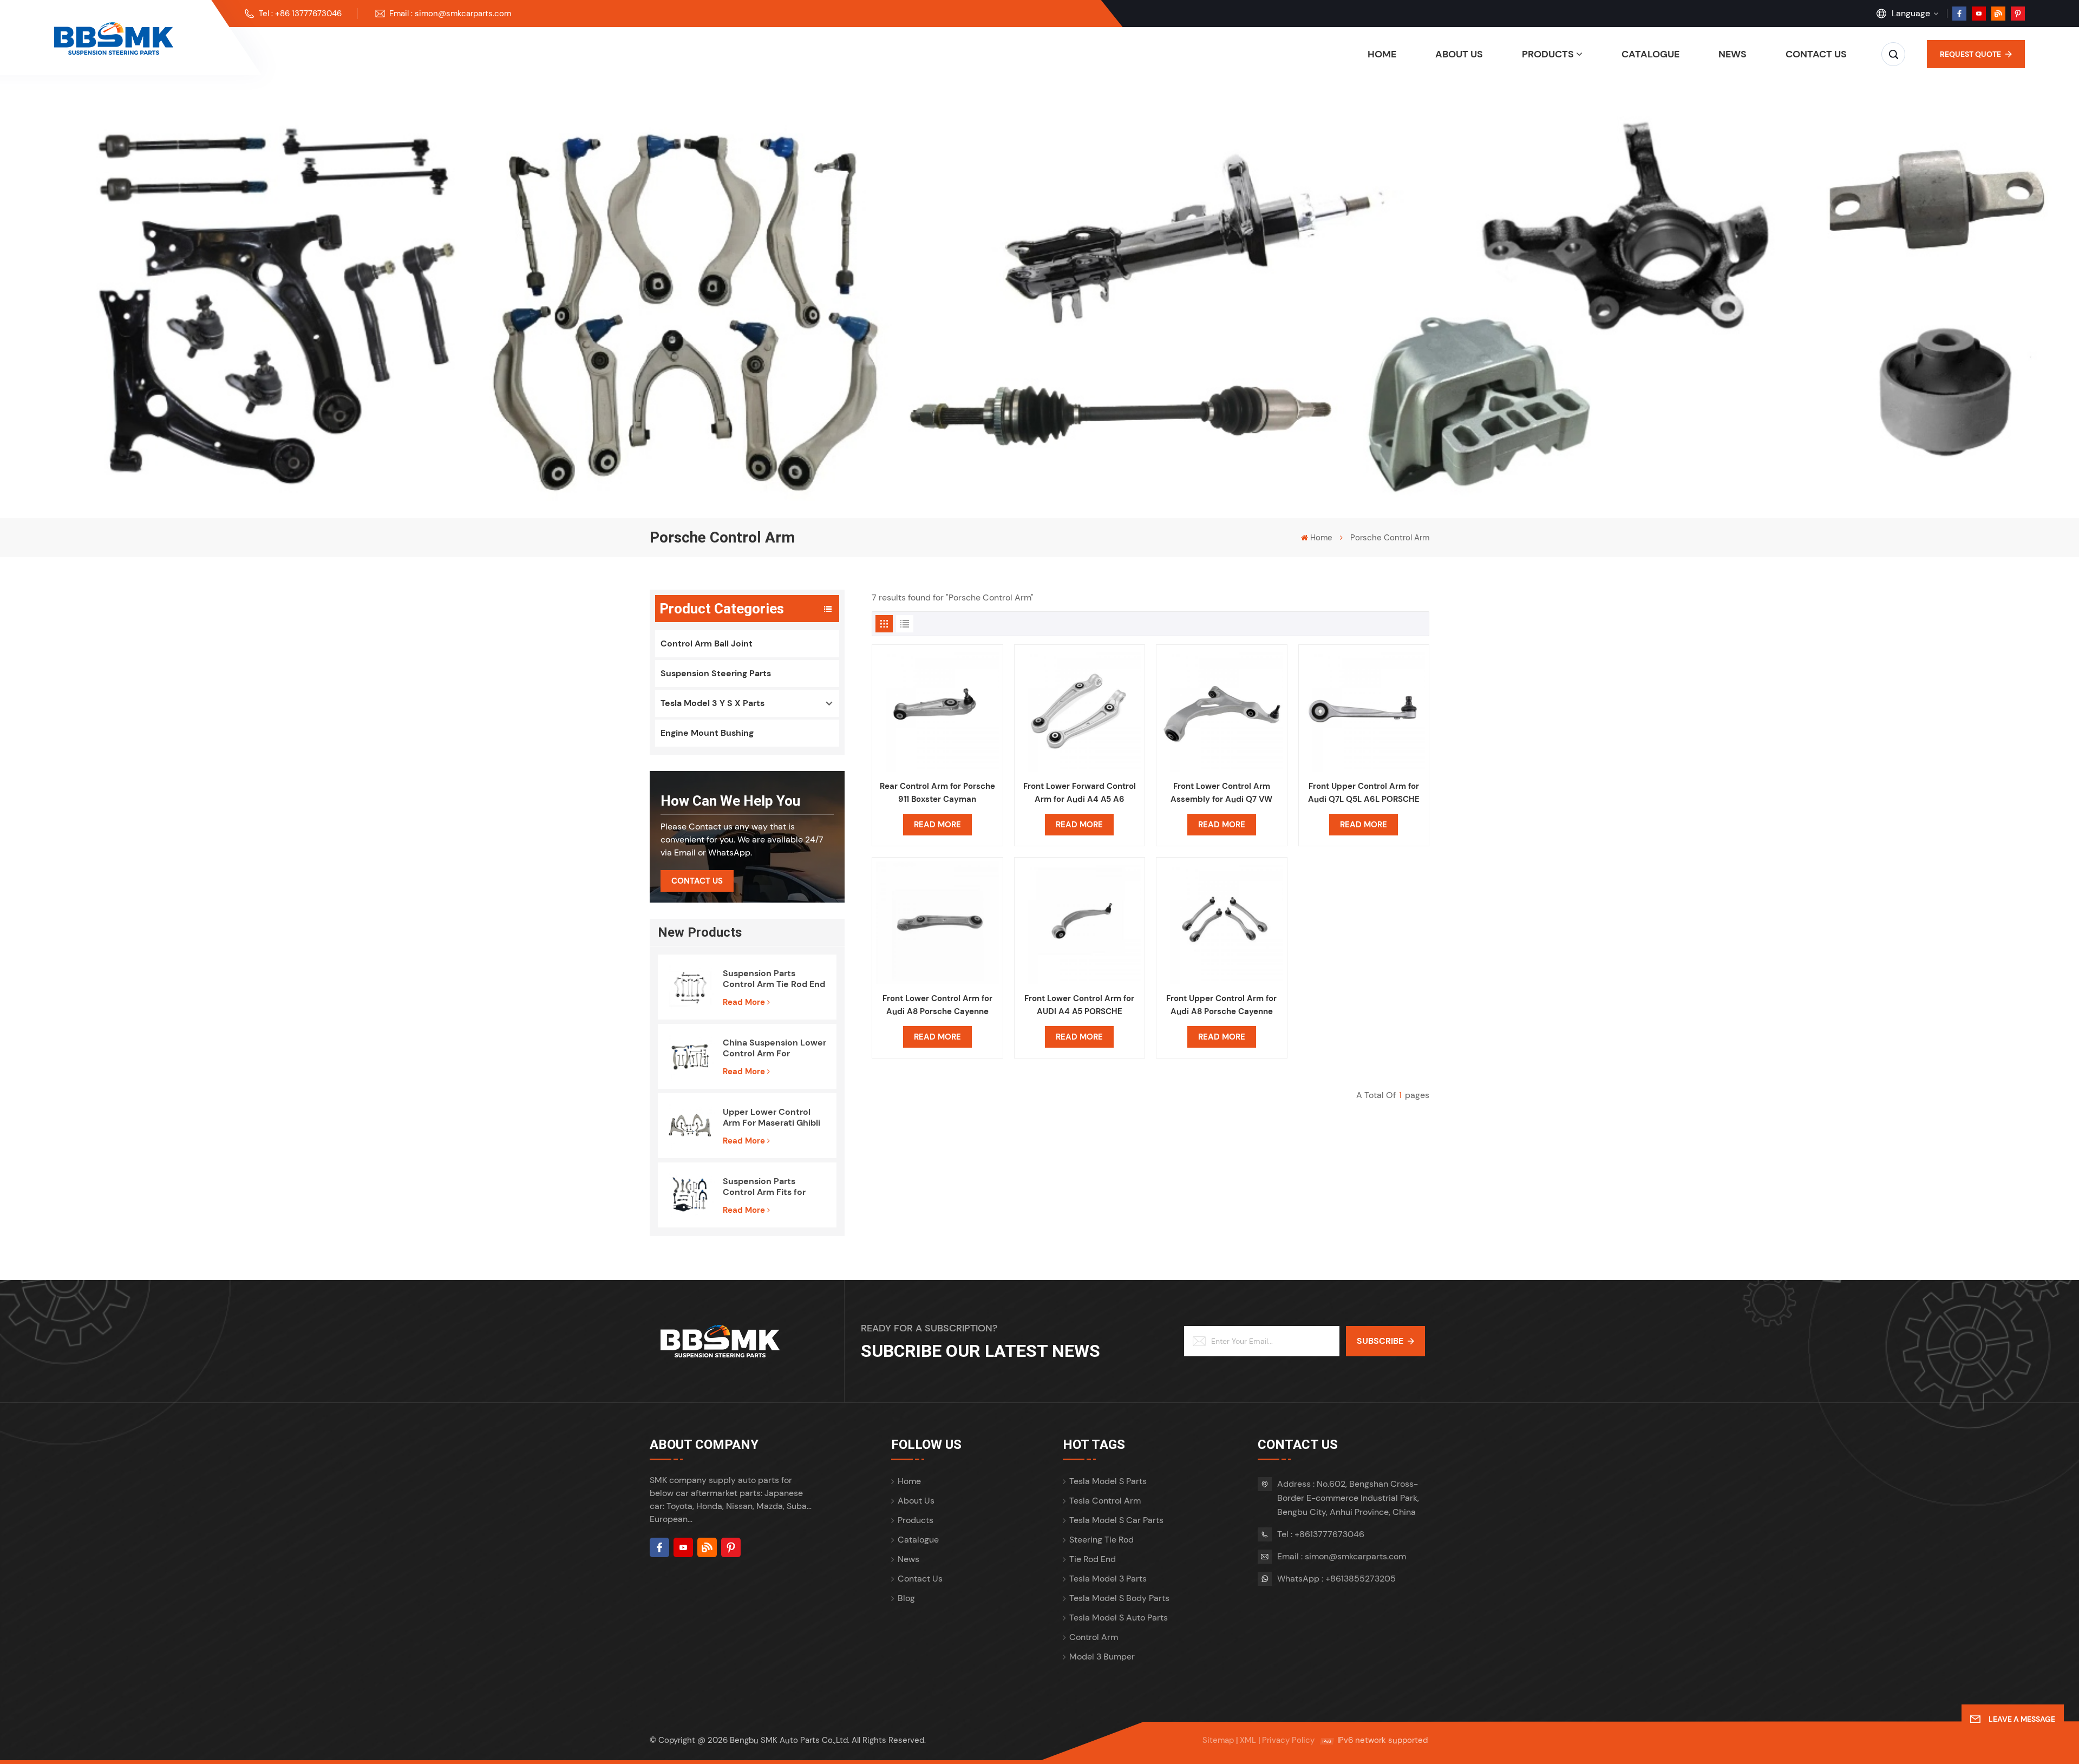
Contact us (1816, 54)
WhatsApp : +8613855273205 (1336, 1579)
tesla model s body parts (1119, 1598)
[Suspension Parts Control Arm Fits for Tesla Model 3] (690, 1195)
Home (1382, 54)
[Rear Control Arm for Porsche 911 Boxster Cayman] (937, 710)
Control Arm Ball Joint (707, 643)
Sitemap (1218, 1740)
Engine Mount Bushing (707, 733)
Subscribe (1380, 1341)
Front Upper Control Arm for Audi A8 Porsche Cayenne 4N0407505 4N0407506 (1221, 1005)
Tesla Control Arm (1105, 1501)
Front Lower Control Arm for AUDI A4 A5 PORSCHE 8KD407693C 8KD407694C (1079, 1005)
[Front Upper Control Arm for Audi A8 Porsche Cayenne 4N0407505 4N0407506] (1222, 923)
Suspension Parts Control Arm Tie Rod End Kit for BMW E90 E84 (774, 979)
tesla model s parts (1108, 1481)
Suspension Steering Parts (716, 673)
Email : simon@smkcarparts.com (450, 14)
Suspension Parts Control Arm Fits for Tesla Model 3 (764, 1187)
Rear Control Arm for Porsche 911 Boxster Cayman (937, 793)
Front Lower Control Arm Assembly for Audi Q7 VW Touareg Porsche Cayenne (1221, 793)
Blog (906, 1598)
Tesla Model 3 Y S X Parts (712, 703)
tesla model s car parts (1116, 1520)
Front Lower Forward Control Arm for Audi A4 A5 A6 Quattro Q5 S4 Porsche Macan (1079, 793)
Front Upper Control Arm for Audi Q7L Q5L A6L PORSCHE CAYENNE (1364, 793)
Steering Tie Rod (1101, 1540)
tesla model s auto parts (1119, 1618)
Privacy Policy (1288, 1740)
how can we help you (730, 801)
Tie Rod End (1093, 1559)
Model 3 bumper (1102, 1657)
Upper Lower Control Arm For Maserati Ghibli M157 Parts (772, 1118)
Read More (744, 1002)
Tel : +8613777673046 (1321, 1534)
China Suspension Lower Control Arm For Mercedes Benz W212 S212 (774, 1048)
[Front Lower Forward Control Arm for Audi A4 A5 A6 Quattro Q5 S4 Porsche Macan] (1080, 710)
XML (1248, 1740)
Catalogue (1650, 54)
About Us (1459, 54)
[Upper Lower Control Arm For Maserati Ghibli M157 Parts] (690, 1126)
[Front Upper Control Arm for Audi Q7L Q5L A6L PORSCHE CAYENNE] (1364, 710)
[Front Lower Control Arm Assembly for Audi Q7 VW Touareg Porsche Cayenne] (1222, 710)
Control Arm (1094, 1637)
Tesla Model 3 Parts (1108, 1579)
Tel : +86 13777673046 (300, 14)
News (1732, 54)
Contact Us (697, 881)
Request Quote (1970, 54)
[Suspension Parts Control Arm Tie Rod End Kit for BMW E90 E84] (690, 987)
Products (1548, 54)
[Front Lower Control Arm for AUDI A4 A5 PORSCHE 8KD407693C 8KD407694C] (1080, 923)
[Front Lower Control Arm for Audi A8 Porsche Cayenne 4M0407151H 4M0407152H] (937, 923)
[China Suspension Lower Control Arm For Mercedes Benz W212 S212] (690, 1056)
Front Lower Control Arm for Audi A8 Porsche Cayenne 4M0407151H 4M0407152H (937, 1005)
